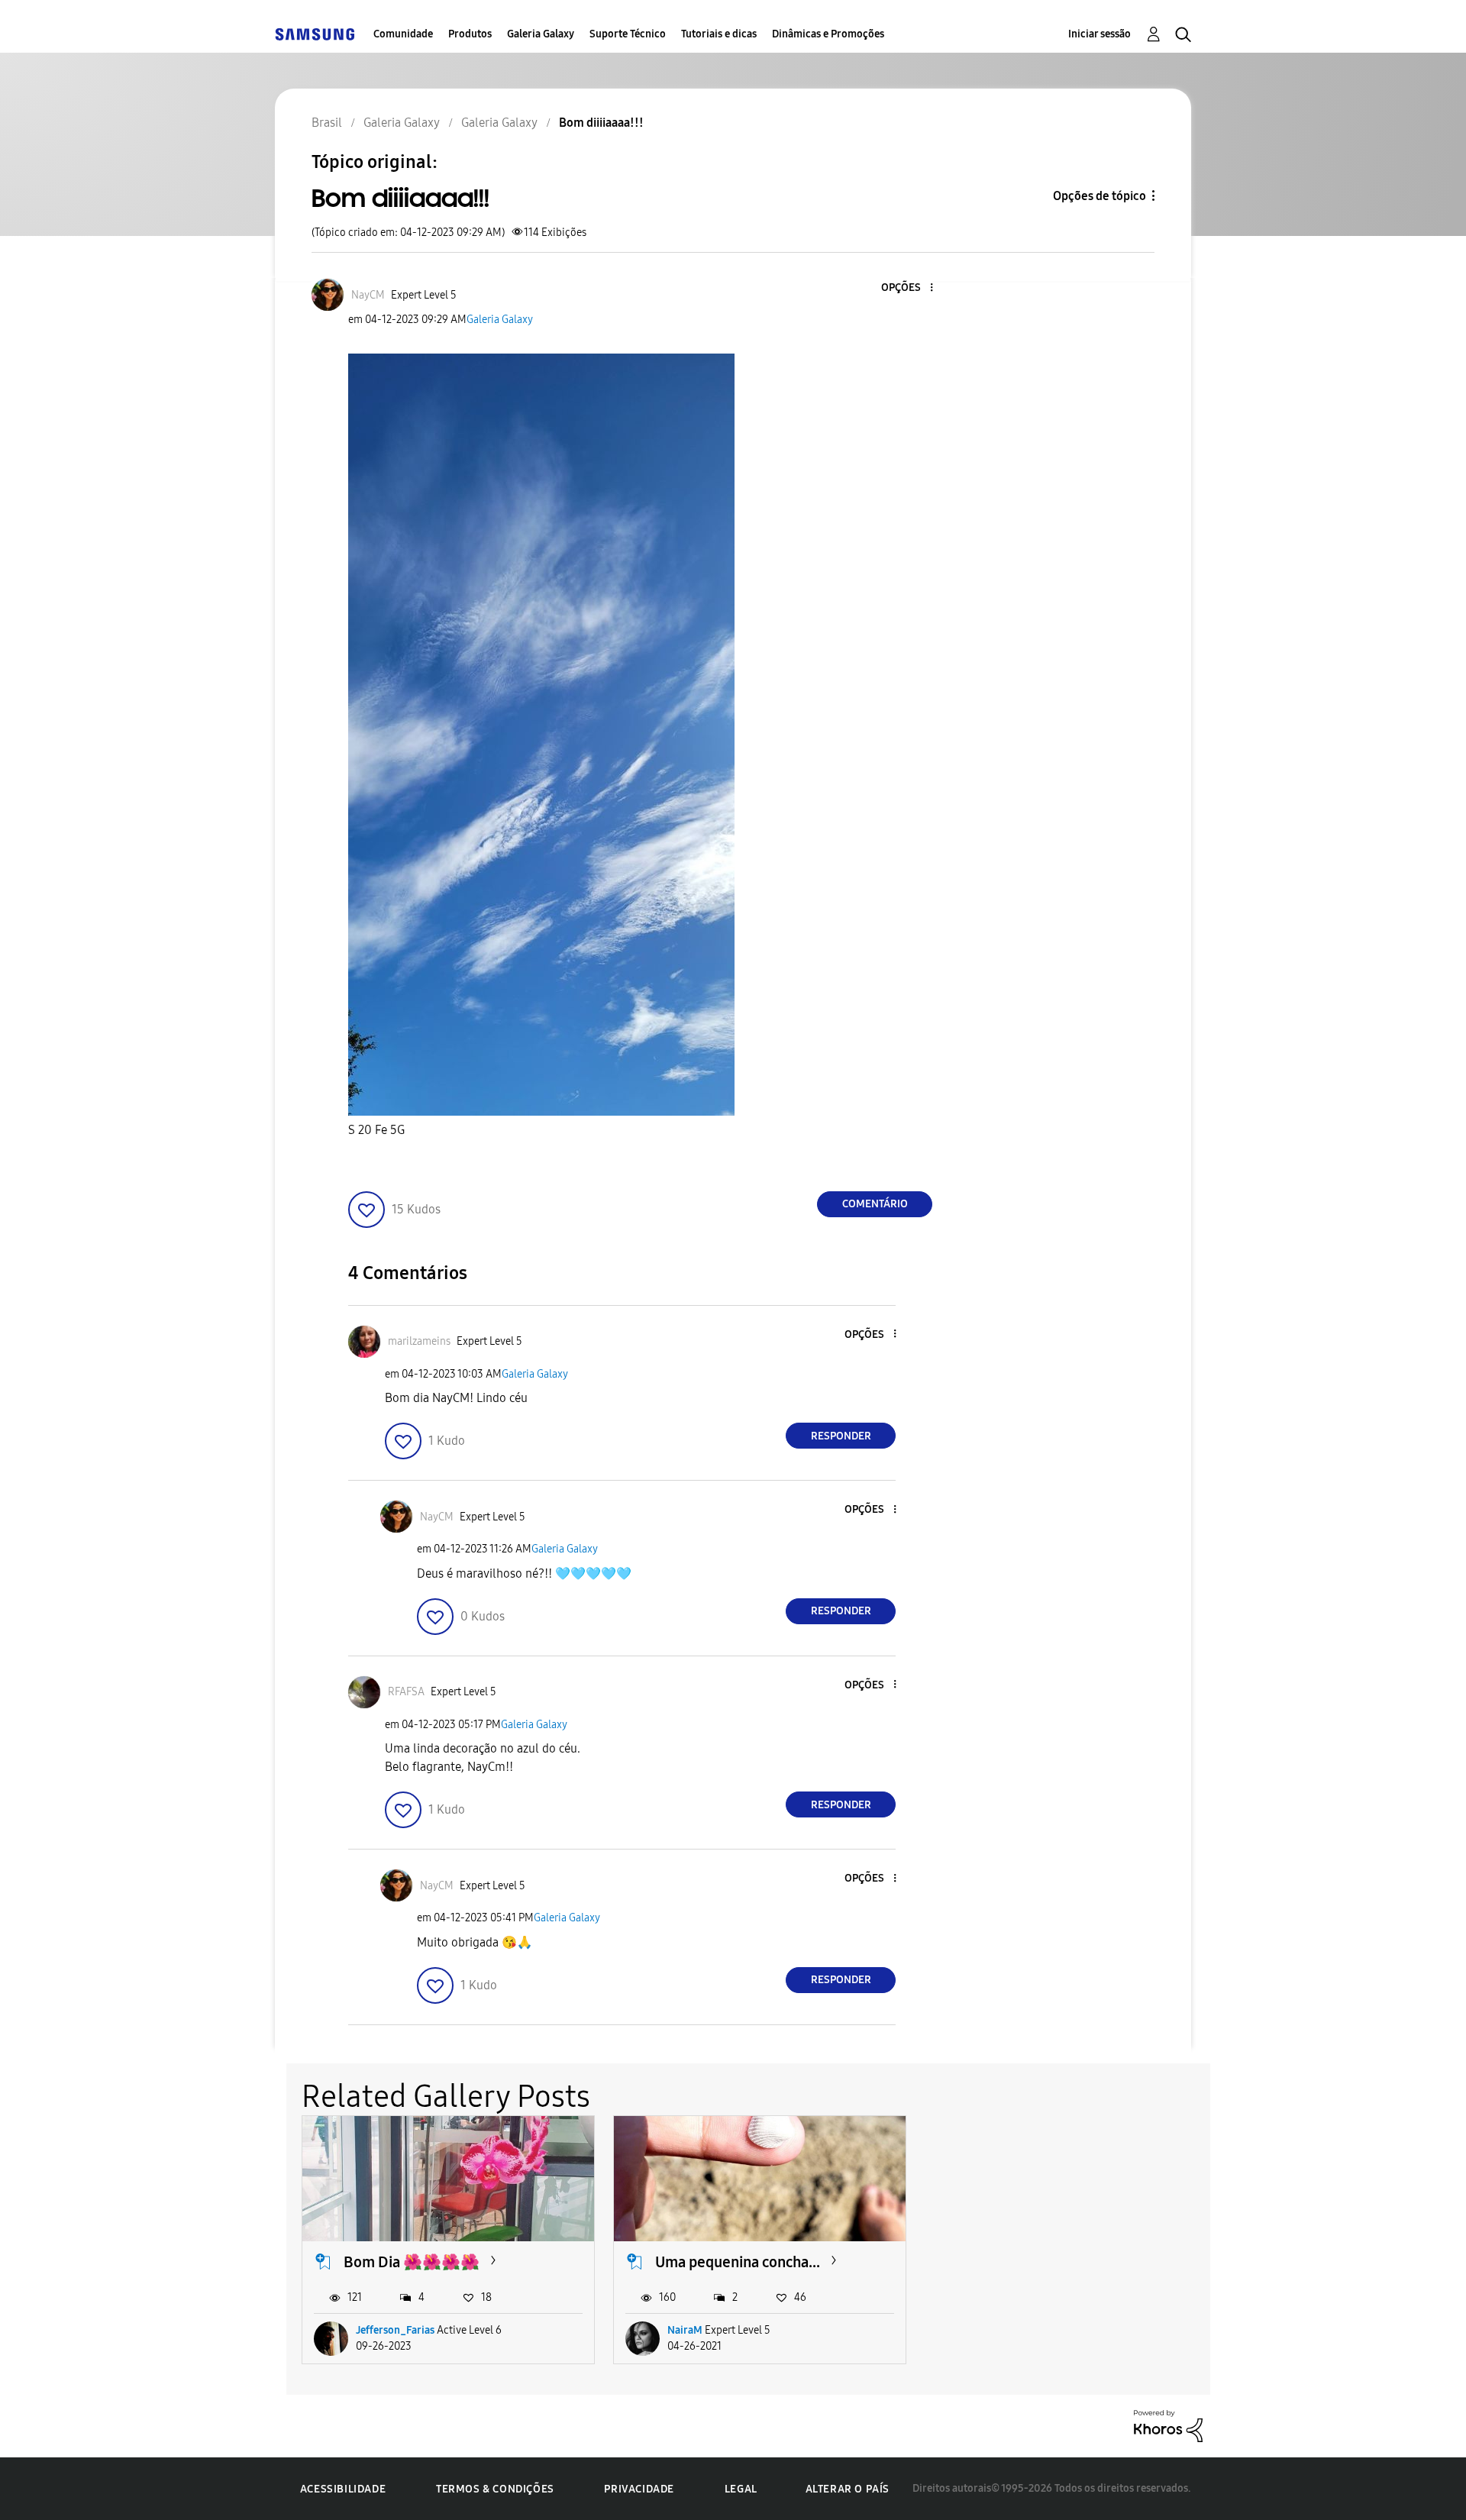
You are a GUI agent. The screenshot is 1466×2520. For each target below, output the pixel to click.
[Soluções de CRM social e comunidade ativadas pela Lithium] (1168, 2425)
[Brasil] (315, 34)
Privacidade (639, 2489)
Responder (841, 1436)
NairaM (685, 2330)
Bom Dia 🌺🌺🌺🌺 (412, 2262)
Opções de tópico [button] (1099, 196)
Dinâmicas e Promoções (828, 34)
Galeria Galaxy (541, 34)
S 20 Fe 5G (376, 1130)
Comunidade (403, 34)
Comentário (875, 1204)
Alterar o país (848, 2489)
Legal (741, 2489)
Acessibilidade (343, 2489)
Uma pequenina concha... (738, 2262)
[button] (906, 288)
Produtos (470, 34)
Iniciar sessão (1099, 34)
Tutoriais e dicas (719, 34)
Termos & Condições (495, 2489)
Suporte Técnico (628, 34)
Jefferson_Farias (395, 2330)
